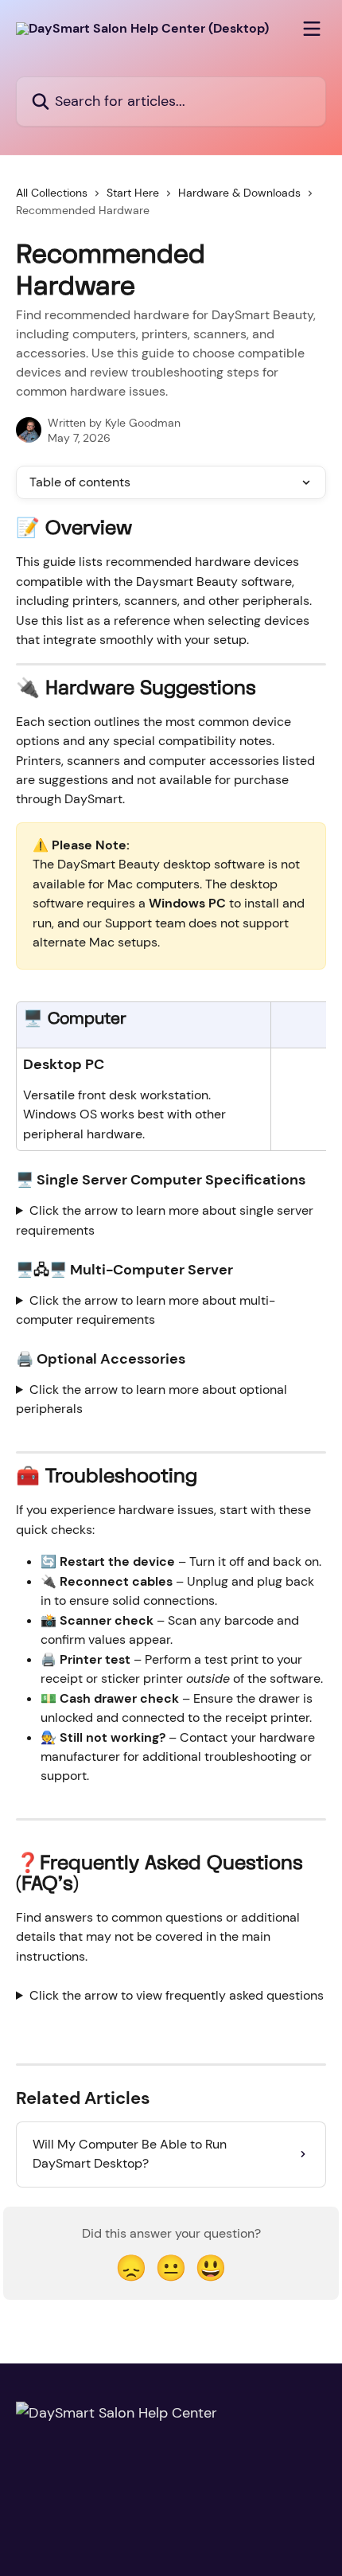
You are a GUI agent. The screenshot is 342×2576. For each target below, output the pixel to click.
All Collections (52, 193)
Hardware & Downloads (239, 193)
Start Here (133, 193)
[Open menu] (312, 29)
